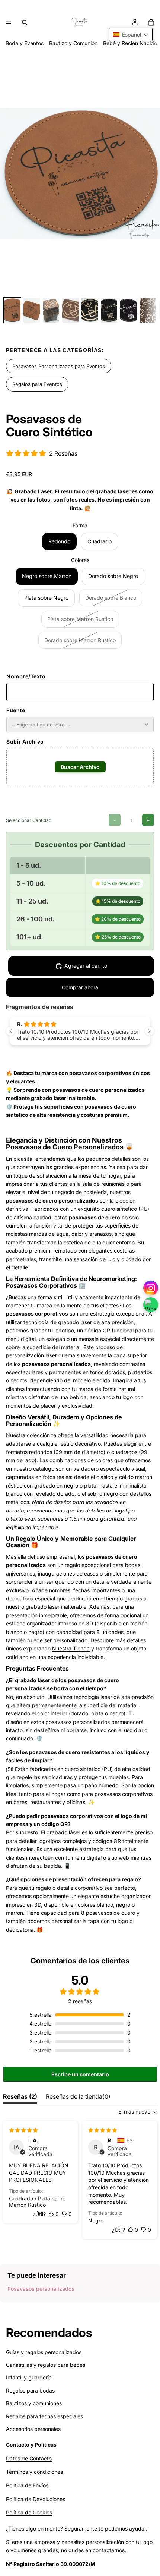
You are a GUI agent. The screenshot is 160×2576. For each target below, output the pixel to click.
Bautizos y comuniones (34, 2403)
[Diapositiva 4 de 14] (70, 310)
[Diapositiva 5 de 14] (90, 310)
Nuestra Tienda (71, 1648)
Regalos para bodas (30, 2390)
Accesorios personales (33, 2429)
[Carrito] (151, 22)
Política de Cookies (29, 2512)
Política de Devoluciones (36, 2499)
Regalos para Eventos (37, 384)
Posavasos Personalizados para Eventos (59, 366)
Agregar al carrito (86, 966)
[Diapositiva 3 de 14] (51, 310)
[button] (131, 34)
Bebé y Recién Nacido (130, 43)
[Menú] (9, 22)
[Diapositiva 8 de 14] (148, 310)
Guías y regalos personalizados (44, 2352)
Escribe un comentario (80, 2074)
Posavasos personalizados (41, 2289)
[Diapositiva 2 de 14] (32, 310)
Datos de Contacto (29, 2458)
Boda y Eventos (25, 43)
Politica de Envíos (27, 2485)
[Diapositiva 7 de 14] (128, 310)
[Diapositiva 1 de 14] (12, 310)
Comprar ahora (80, 987)
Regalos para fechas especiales (44, 2416)
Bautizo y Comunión (73, 43)
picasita (23, 1159)
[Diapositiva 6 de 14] (109, 310)
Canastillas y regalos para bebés (46, 2365)
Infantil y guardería (29, 2377)
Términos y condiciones (34, 2472)
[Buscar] (25, 22)
